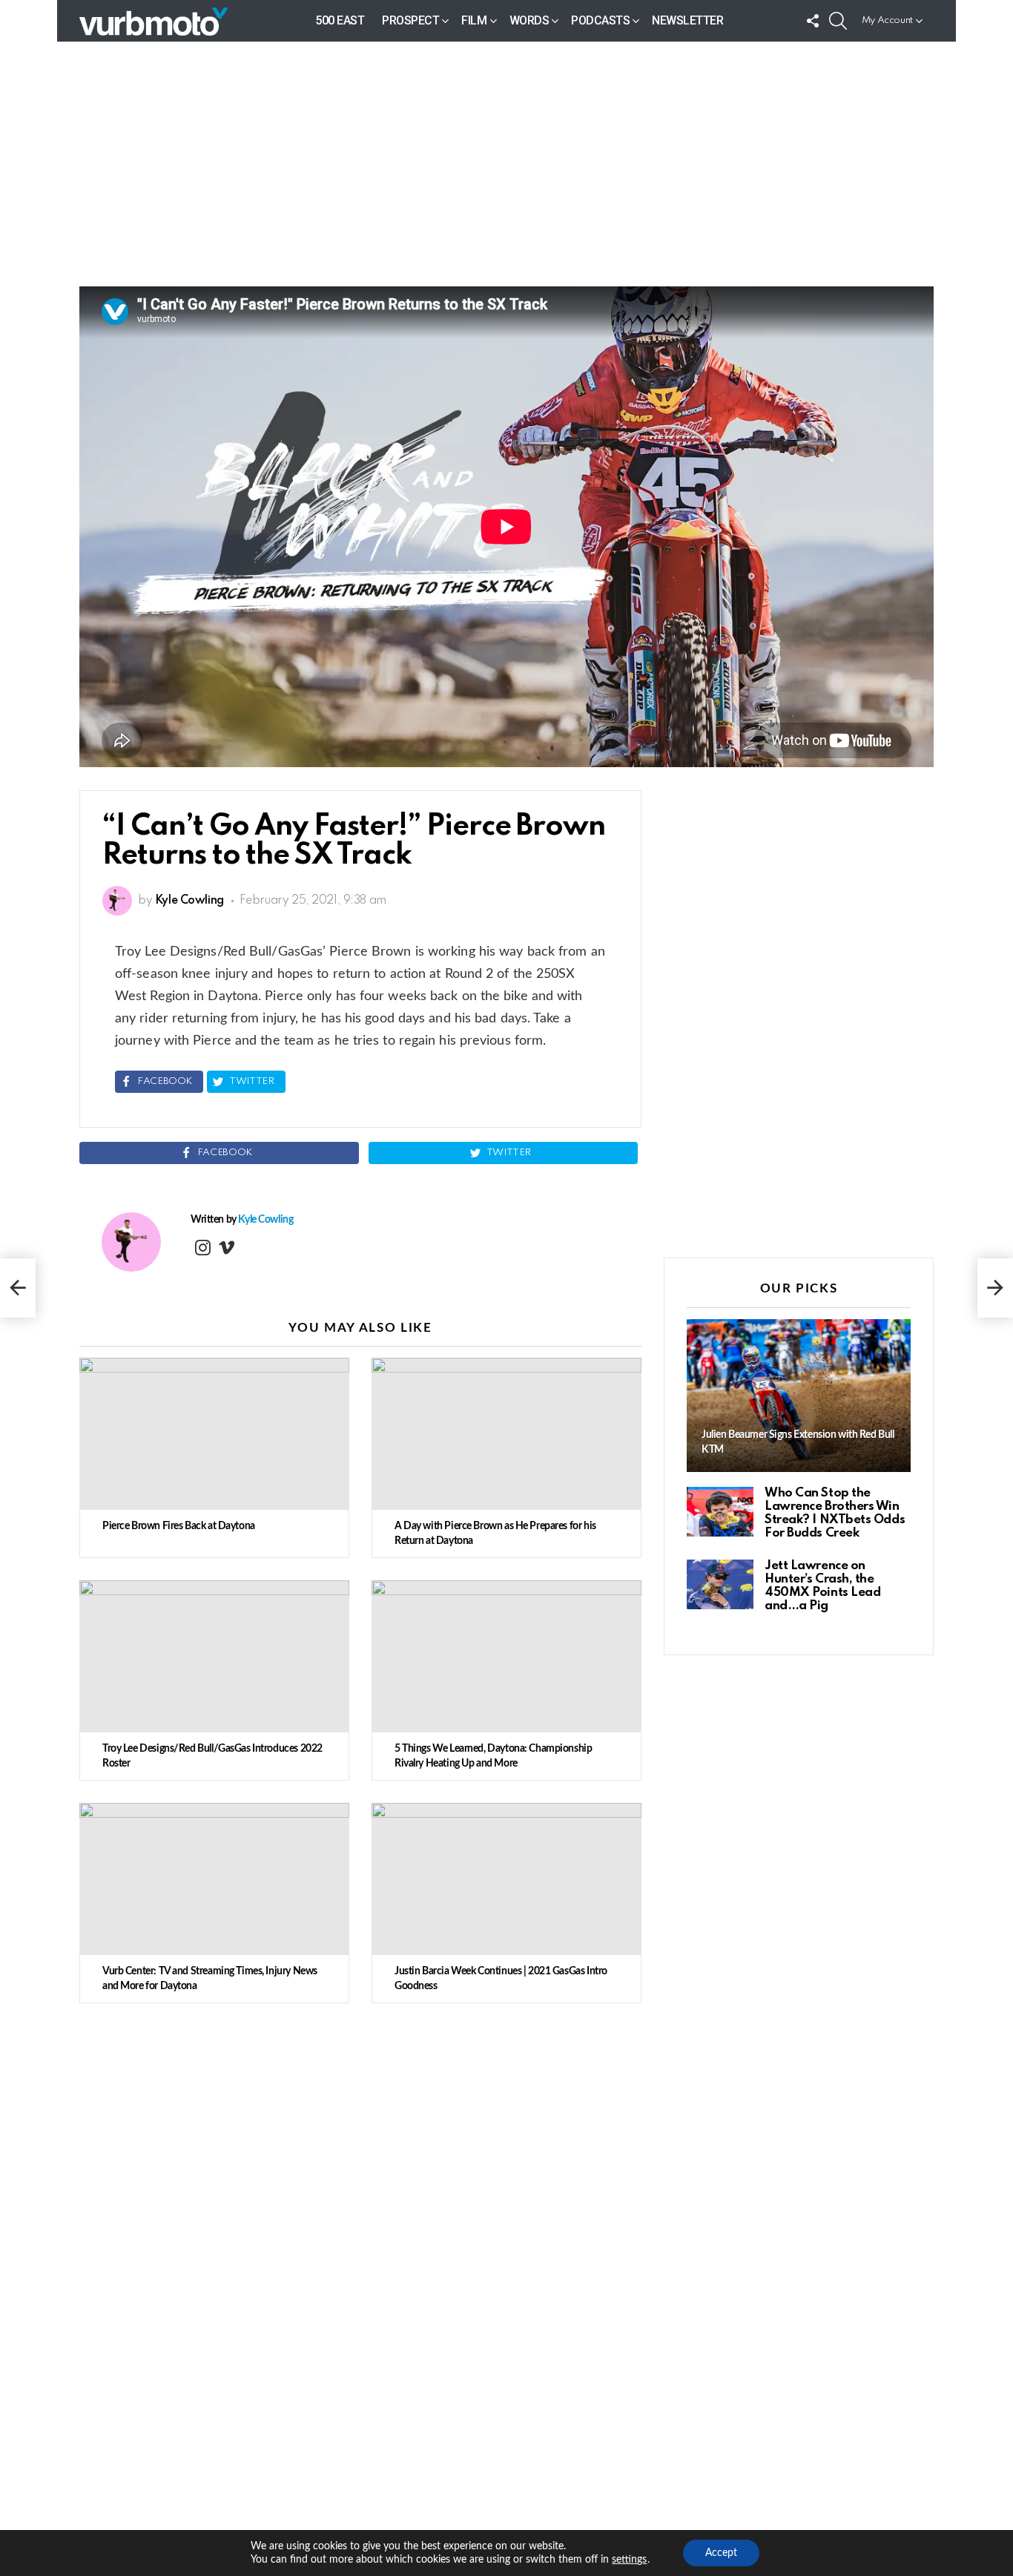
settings (629, 2560)
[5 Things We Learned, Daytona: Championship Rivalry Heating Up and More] (506, 1656)
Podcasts (600, 20)
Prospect (410, 20)
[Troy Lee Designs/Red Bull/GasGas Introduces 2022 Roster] (214, 1656)
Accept (721, 2553)
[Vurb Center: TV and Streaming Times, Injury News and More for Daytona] (214, 1879)
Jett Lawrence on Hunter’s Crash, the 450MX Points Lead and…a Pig (822, 1586)
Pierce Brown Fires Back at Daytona (179, 1526)
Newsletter (687, 20)
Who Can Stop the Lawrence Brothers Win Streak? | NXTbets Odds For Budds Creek (835, 1513)
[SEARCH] (838, 21)
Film (474, 20)
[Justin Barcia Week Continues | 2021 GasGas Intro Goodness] (506, 1879)
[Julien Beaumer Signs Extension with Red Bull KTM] (799, 1396)
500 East (340, 20)
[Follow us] (813, 21)
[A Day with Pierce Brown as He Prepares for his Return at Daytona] (506, 1434)
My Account (887, 20)
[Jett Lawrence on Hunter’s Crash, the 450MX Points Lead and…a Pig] (720, 1584)
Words (529, 20)
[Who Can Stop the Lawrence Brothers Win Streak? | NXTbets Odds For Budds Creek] (720, 1512)
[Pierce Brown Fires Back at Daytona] (214, 1434)
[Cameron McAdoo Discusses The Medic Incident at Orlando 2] (18, 1288)
